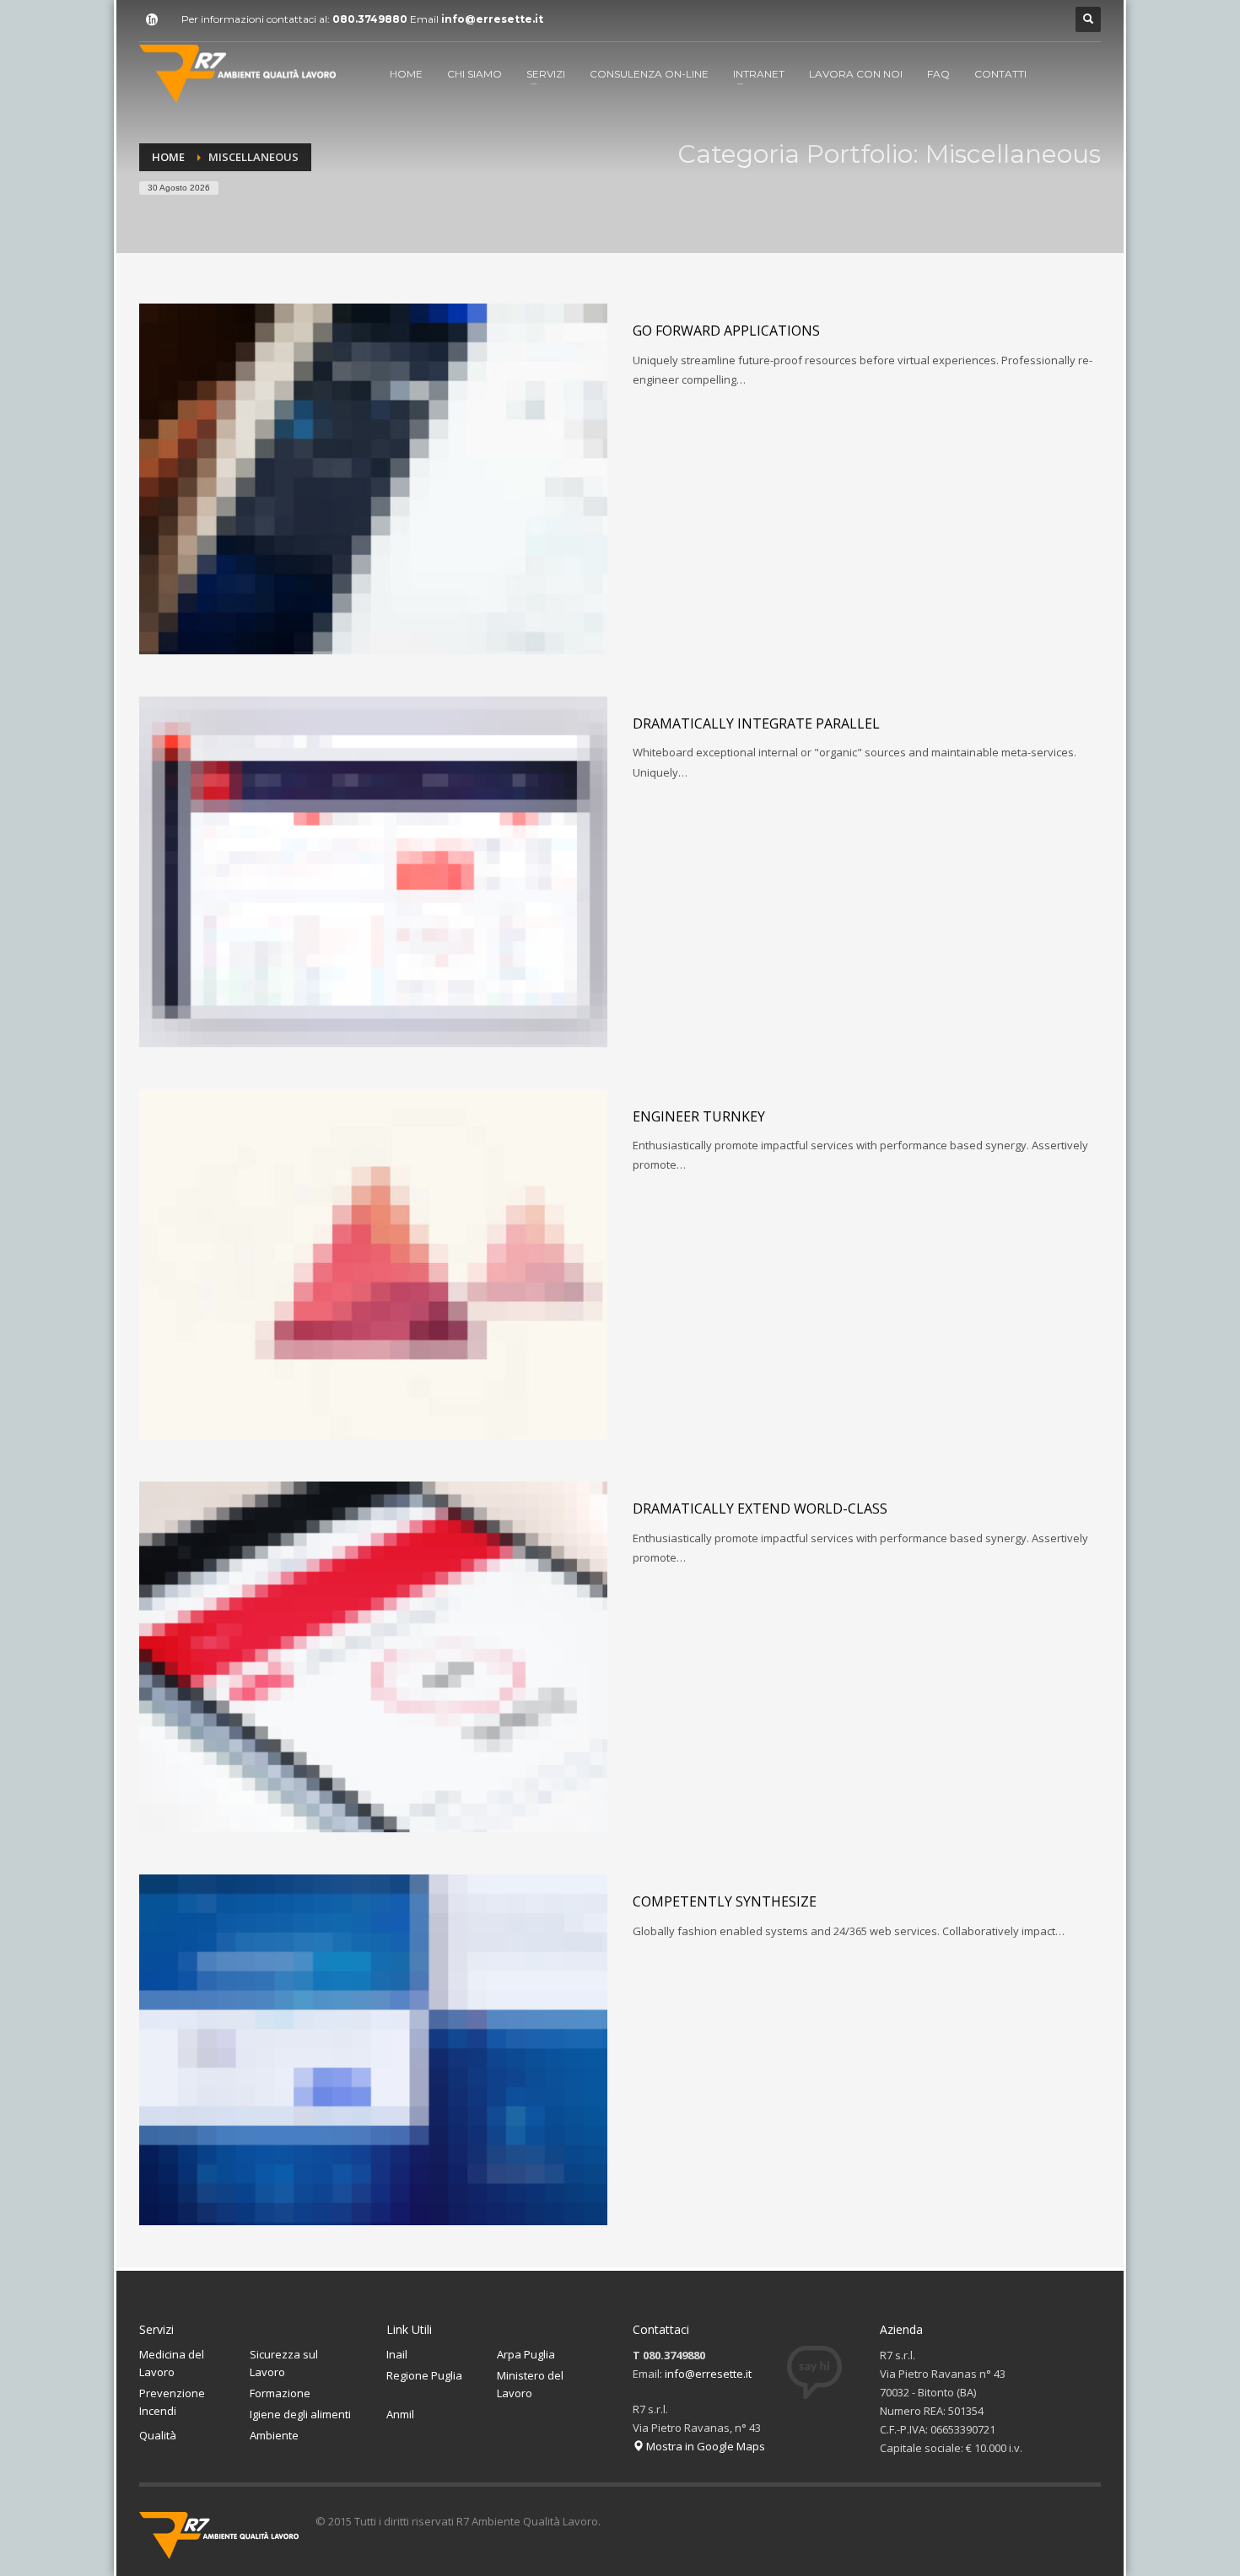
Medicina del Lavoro (172, 2363)
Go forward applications (726, 331)
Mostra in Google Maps (704, 2446)
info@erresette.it (492, 19)
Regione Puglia (424, 2375)
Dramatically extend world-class (760, 1508)
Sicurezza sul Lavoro (284, 2363)
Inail (397, 2354)
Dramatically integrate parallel (756, 723)
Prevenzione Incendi (172, 2402)
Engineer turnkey (699, 1116)
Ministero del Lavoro (530, 2384)
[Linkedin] (152, 19)
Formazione (280, 2393)
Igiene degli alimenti (300, 2414)
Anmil (400, 2414)
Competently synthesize (725, 1901)
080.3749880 (370, 19)
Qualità (158, 2435)
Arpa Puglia (526, 2354)
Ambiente (274, 2435)
